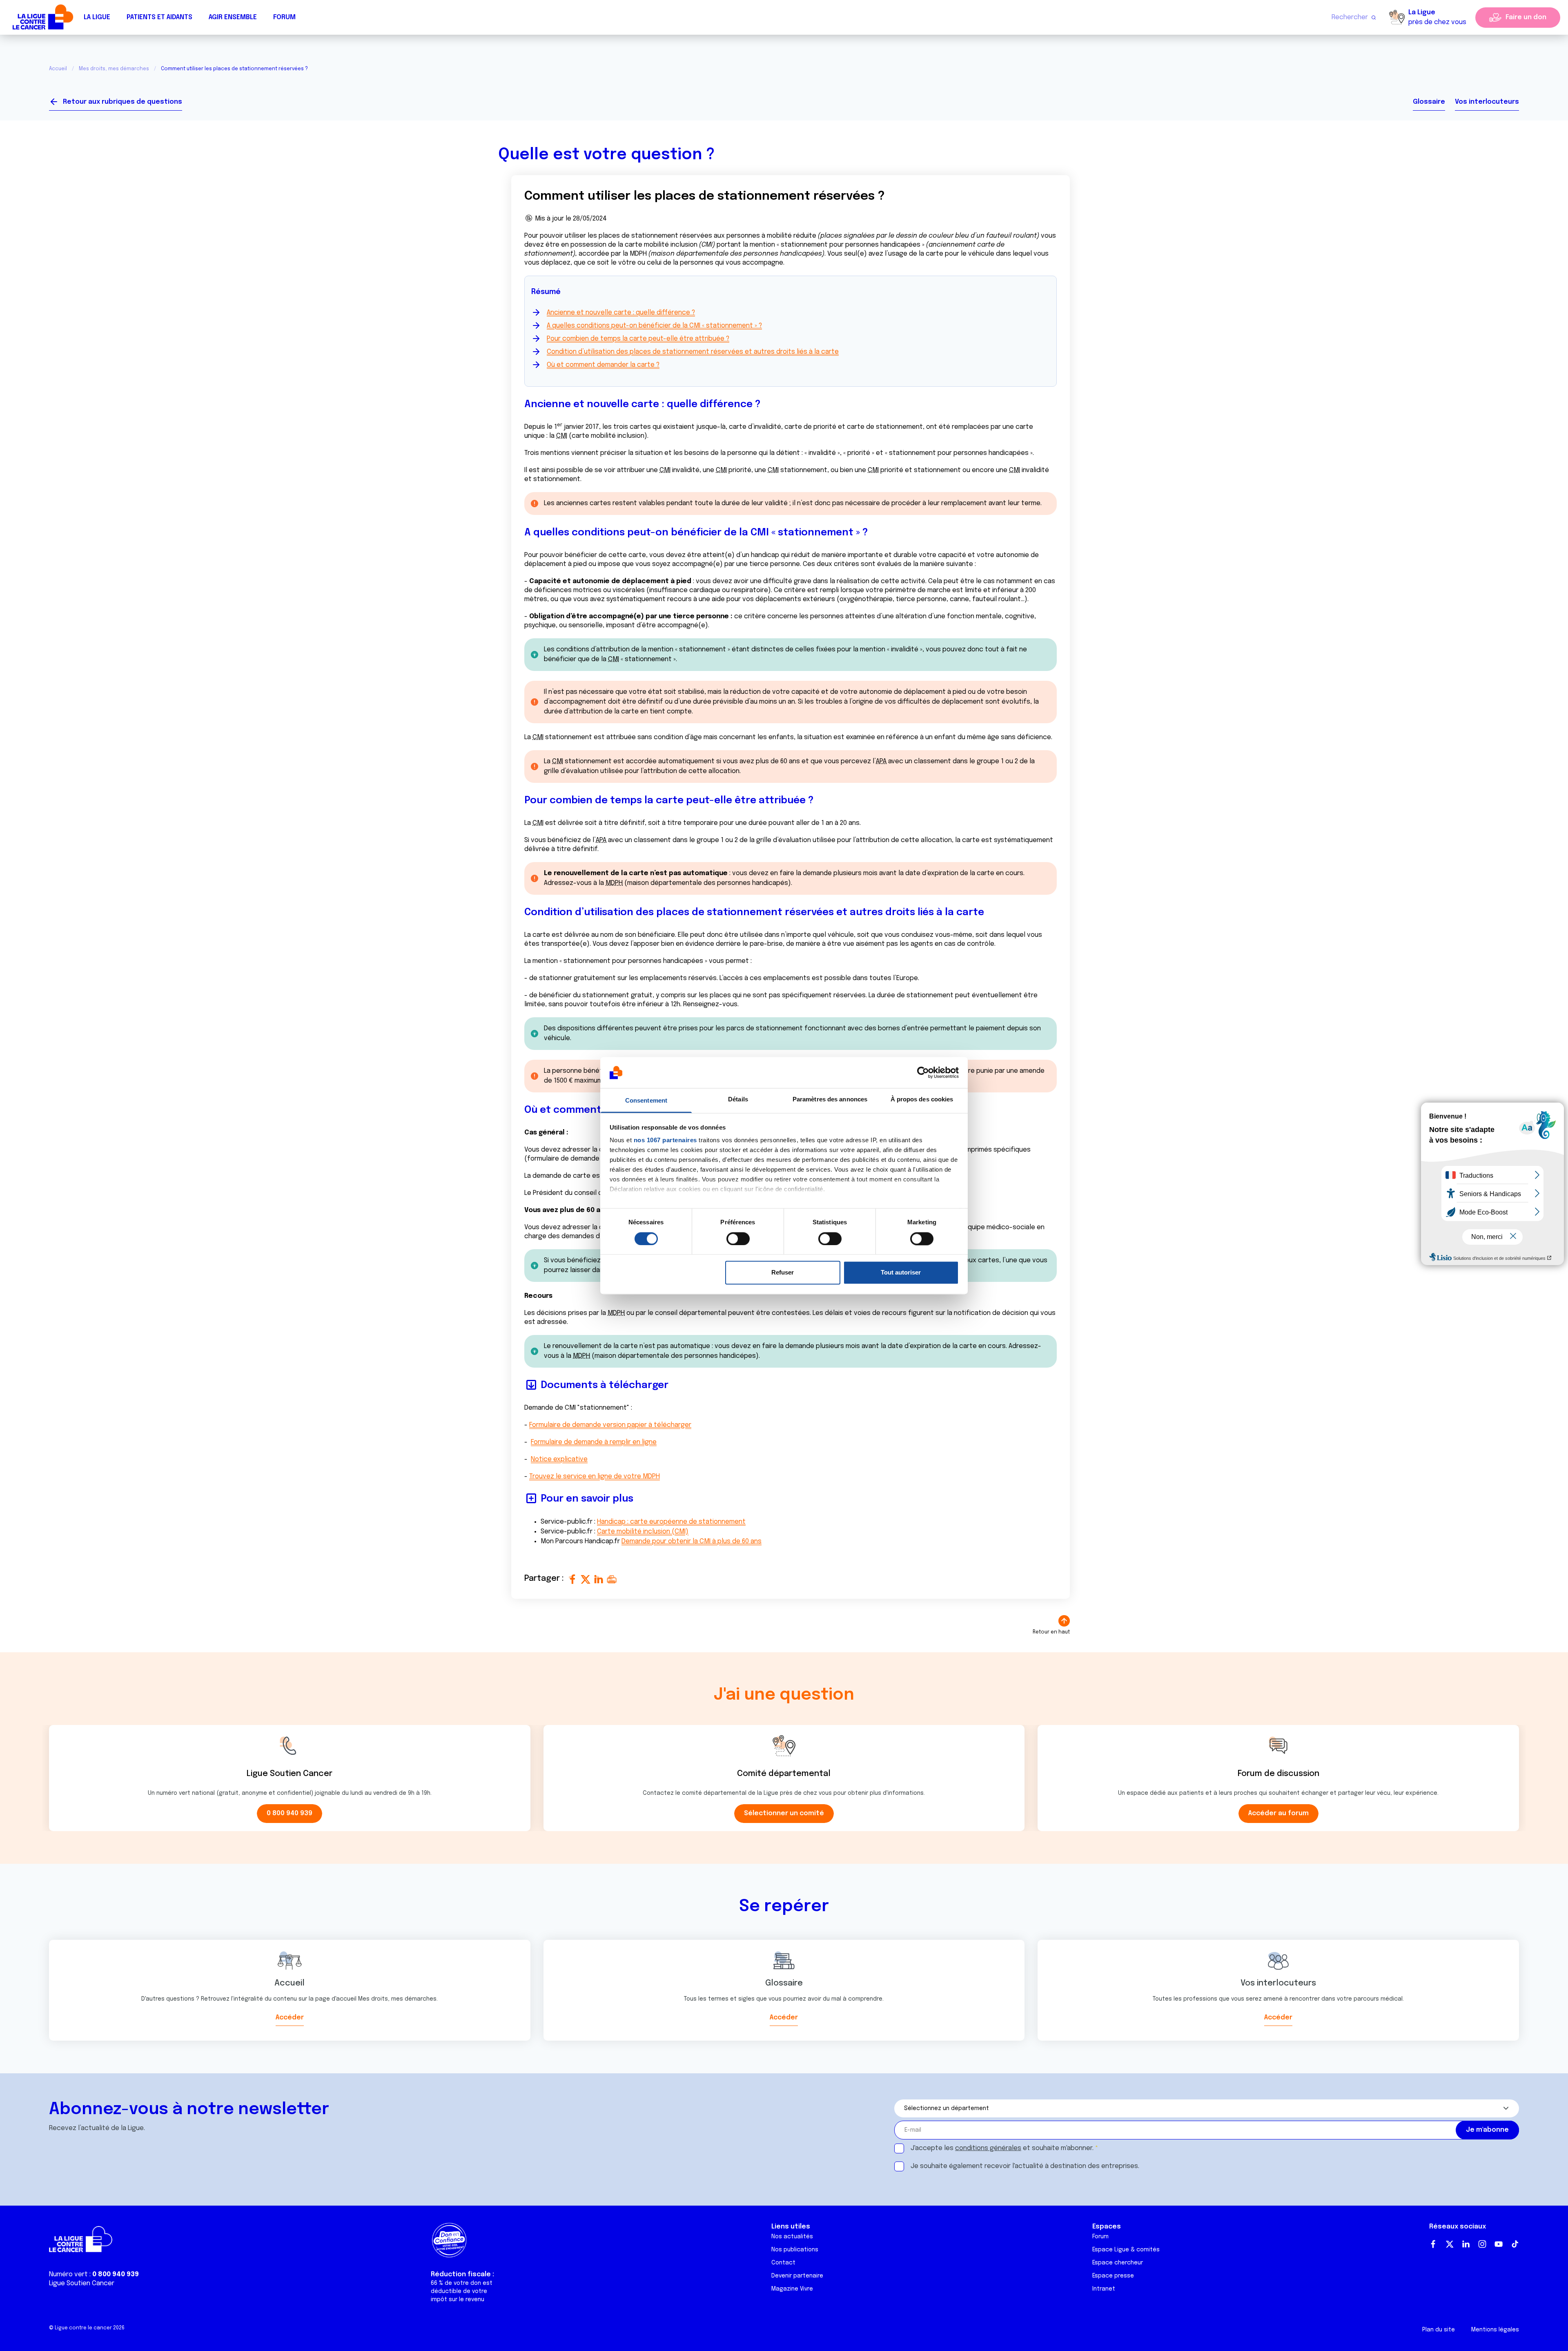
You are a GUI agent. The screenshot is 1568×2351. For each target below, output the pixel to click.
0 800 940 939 (290, 1813)
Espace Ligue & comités (1126, 2250)
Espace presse (1113, 2276)
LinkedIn (1466, 2244)
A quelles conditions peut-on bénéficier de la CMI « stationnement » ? (654, 326)
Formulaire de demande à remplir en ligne (594, 1442)
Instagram (1482, 2244)
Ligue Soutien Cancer (82, 2283)
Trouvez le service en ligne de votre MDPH (595, 1476)
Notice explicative (559, 1459)
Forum (284, 17)
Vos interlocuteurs (1487, 102)
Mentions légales (1495, 2330)
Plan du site (1439, 2330)
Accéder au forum (1278, 1813)
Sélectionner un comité (784, 1813)
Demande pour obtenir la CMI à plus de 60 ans (692, 1541)
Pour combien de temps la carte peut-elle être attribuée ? (638, 339)
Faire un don (1526, 17)
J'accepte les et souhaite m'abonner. (1002, 2148)
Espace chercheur (1118, 2263)
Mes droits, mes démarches (114, 69)
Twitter (1450, 2244)
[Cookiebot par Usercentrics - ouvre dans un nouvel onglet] (923, 1072)
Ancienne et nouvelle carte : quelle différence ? (621, 313)
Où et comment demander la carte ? (603, 365)
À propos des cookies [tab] (922, 1100)
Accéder (290, 2018)
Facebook (1433, 2244)
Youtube (1499, 2244)
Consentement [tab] (646, 1101)
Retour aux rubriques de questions (122, 102)
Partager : (545, 1579)
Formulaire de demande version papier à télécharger (610, 1425)
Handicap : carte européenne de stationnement (671, 1522)
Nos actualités (792, 2237)
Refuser (783, 1273)
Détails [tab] (738, 1100)
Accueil (58, 69)
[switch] (738, 1239)
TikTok (1515, 2244)
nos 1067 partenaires (665, 1140)
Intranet (1104, 2289)
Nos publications (795, 2250)
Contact (783, 2263)
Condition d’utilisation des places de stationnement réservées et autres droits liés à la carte (693, 352)
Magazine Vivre (792, 2289)
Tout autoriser (901, 1273)
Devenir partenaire (797, 2276)
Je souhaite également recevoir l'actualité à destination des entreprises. (1025, 2166)
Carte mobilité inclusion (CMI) (643, 1532)
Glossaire (1429, 102)
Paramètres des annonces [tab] (830, 1100)
